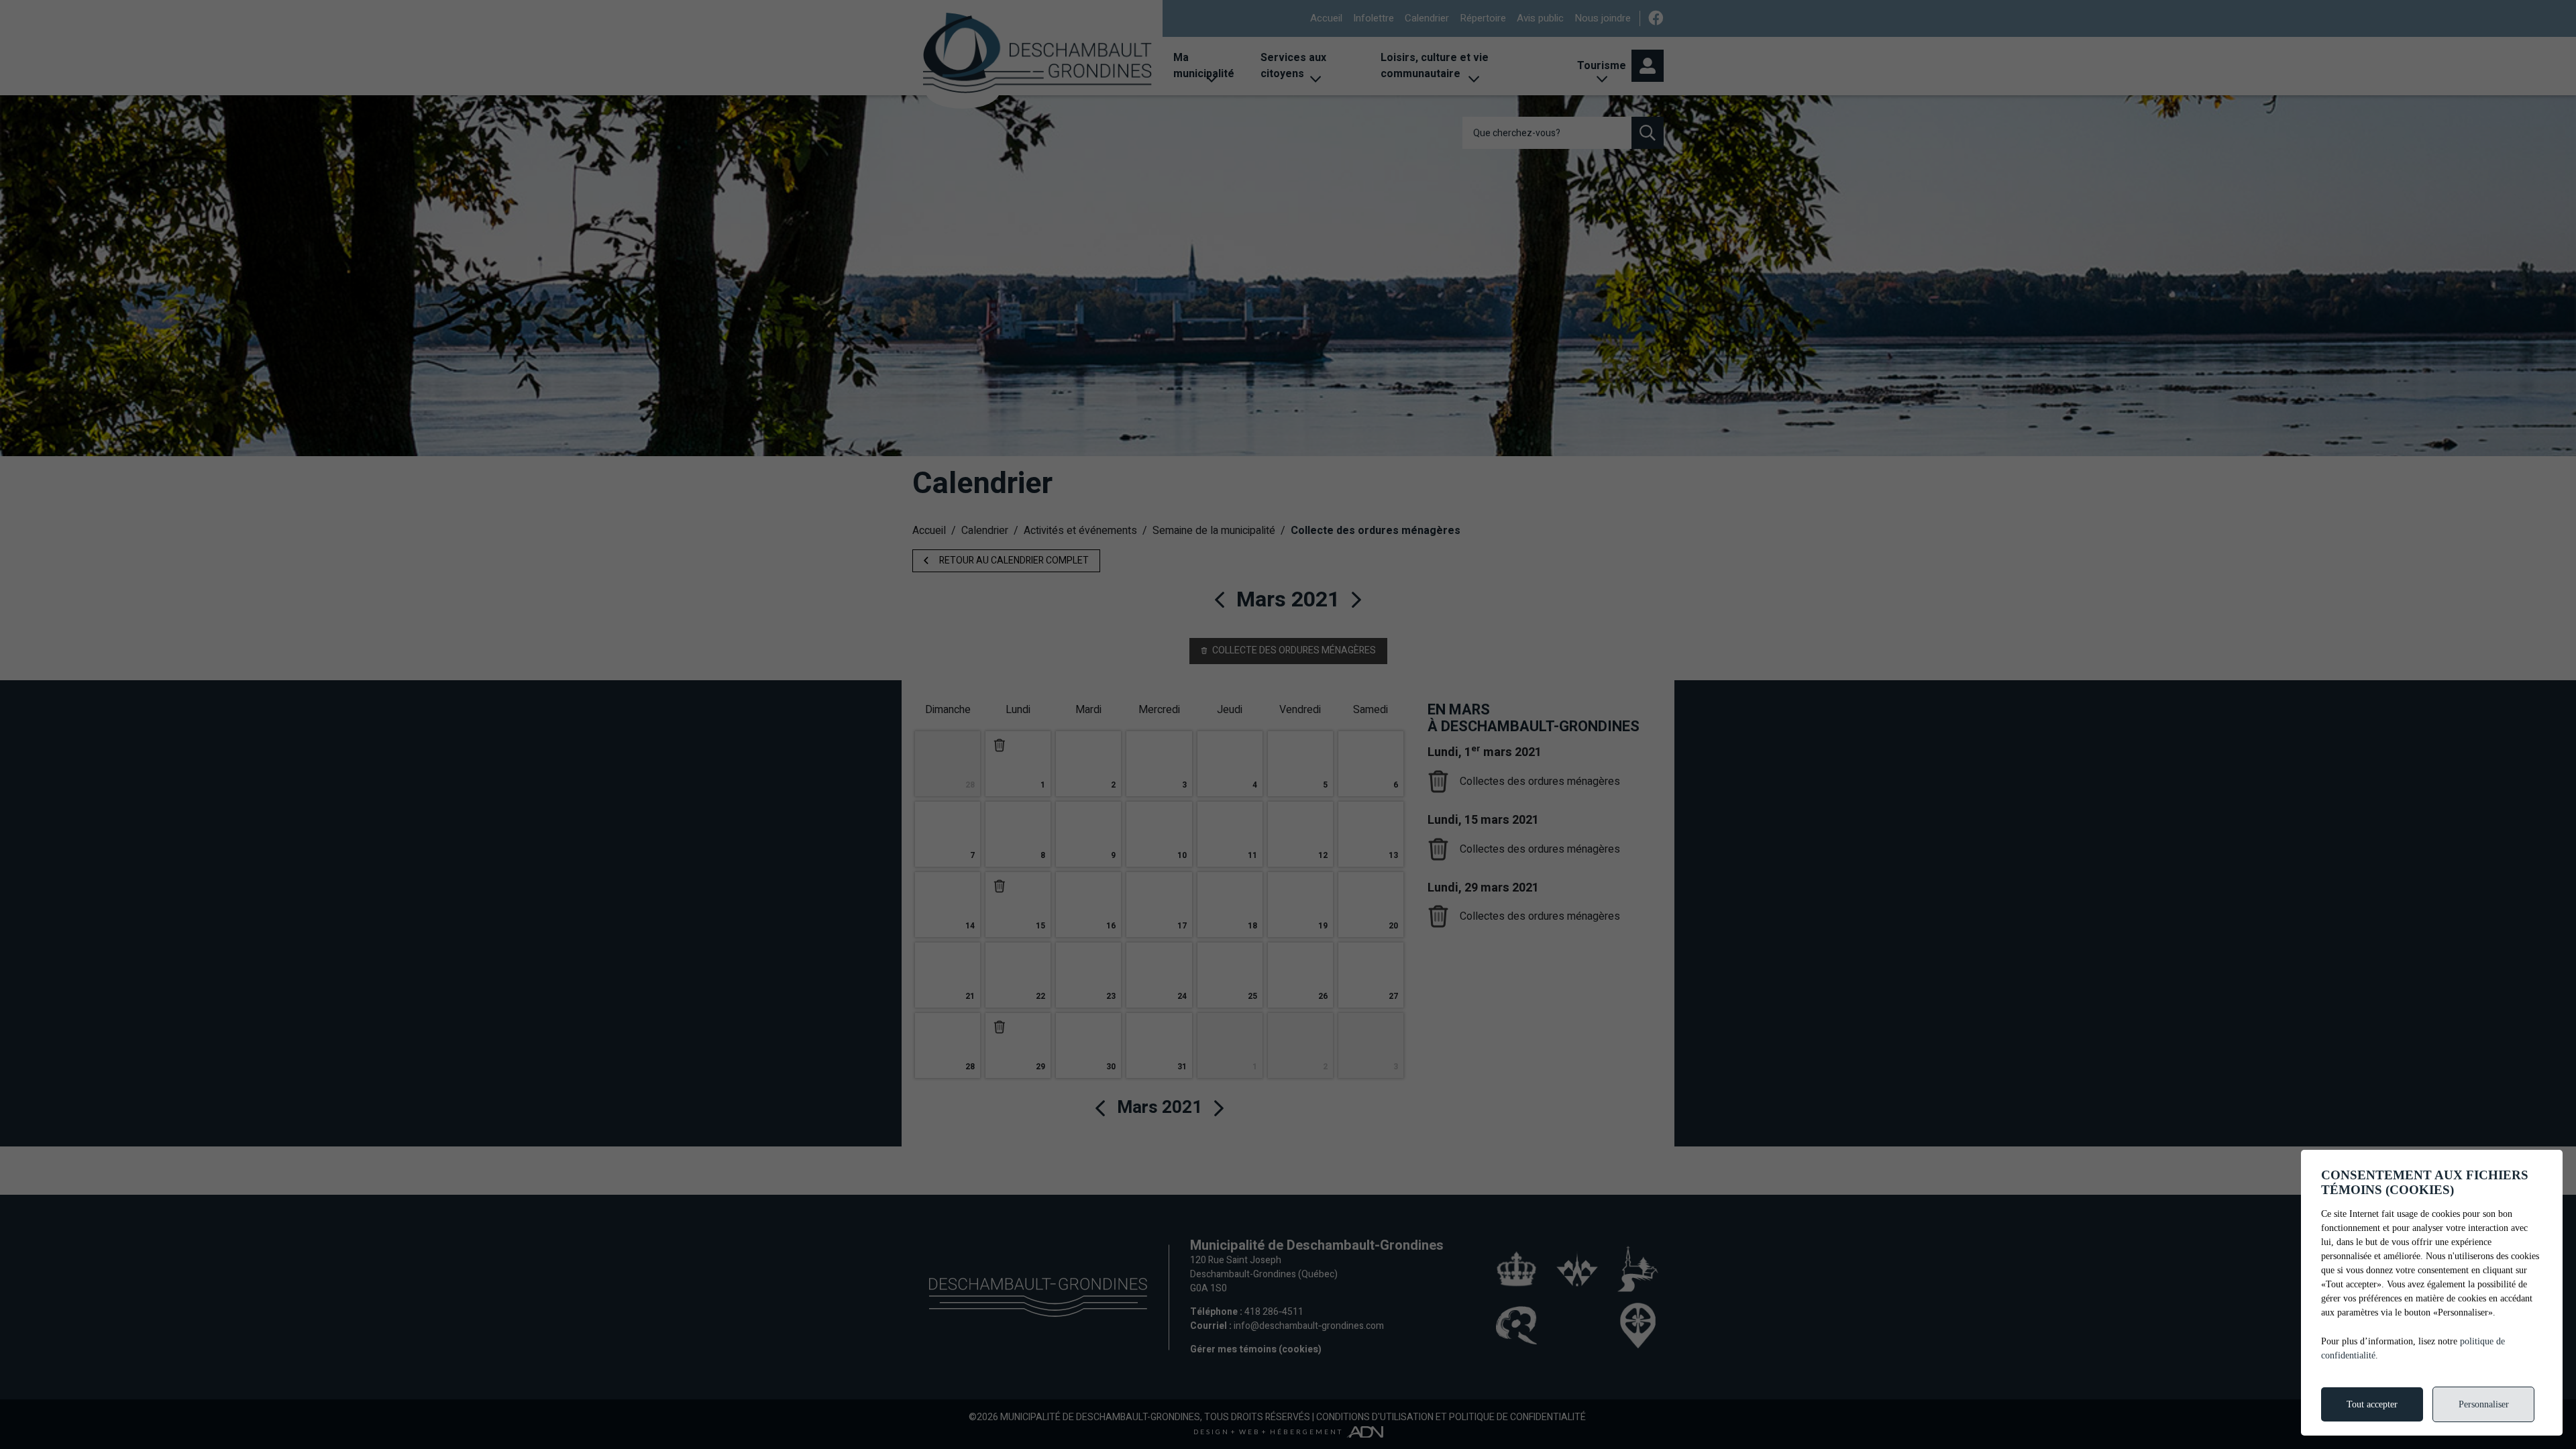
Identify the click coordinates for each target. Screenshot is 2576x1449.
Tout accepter (2372, 1404)
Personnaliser (2484, 1404)
